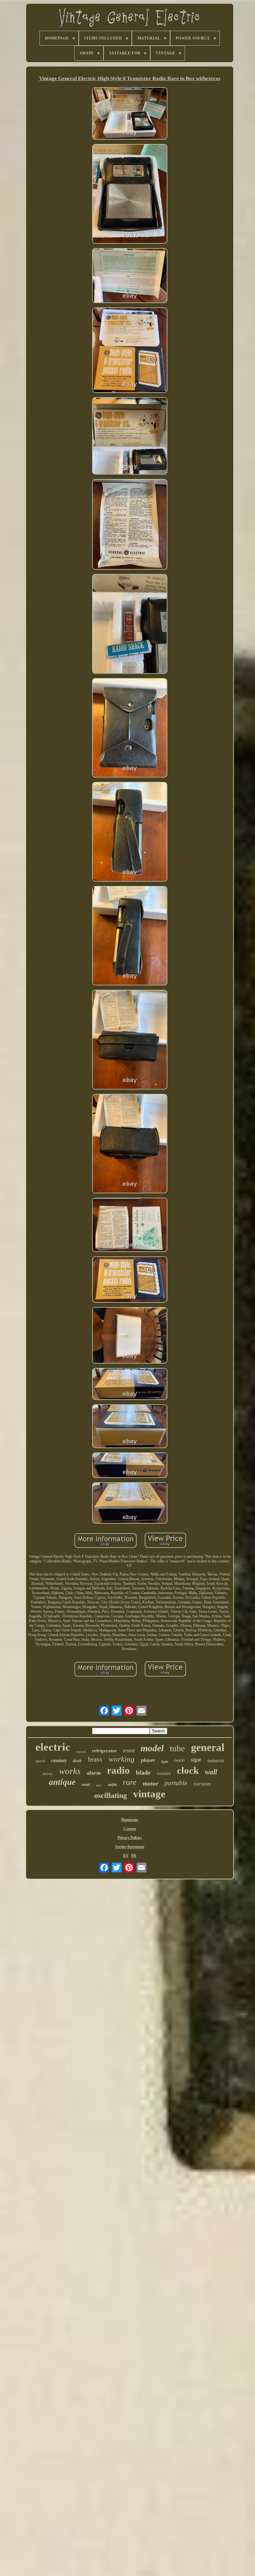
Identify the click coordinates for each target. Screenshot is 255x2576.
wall (211, 1772)
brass (95, 1759)
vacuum (202, 1784)
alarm (94, 1773)
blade (143, 1772)
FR (134, 1856)
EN (126, 1856)
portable (176, 1783)
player (148, 1760)
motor (151, 1783)
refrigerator (104, 1751)
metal (86, 1785)
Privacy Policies (130, 1838)
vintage (149, 1794)
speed (40, 1761)
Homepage (130, 1820)
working (122, 1759)
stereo (48, 1774)
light (165, 1762)
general (208, 1747)
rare (130, 1782)
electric (53, 1747)
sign (196, 1759)
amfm (112, 1785)
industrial (216, 1761)
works (70, 1771)
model (152, 1748)
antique (62, 1782)
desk (77, 1761)
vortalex (164, 1774)
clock (188, 1770)
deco (99, 1785)
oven (179, 1760)
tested (129, 1751)
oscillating (111, 1795)
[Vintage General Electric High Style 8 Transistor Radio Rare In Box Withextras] (130, 114)
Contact (130, 1829)
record (81, 1752)
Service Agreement (130, 1847)
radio (118, 1770)
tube (177, 1748)
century (59, 1760)
